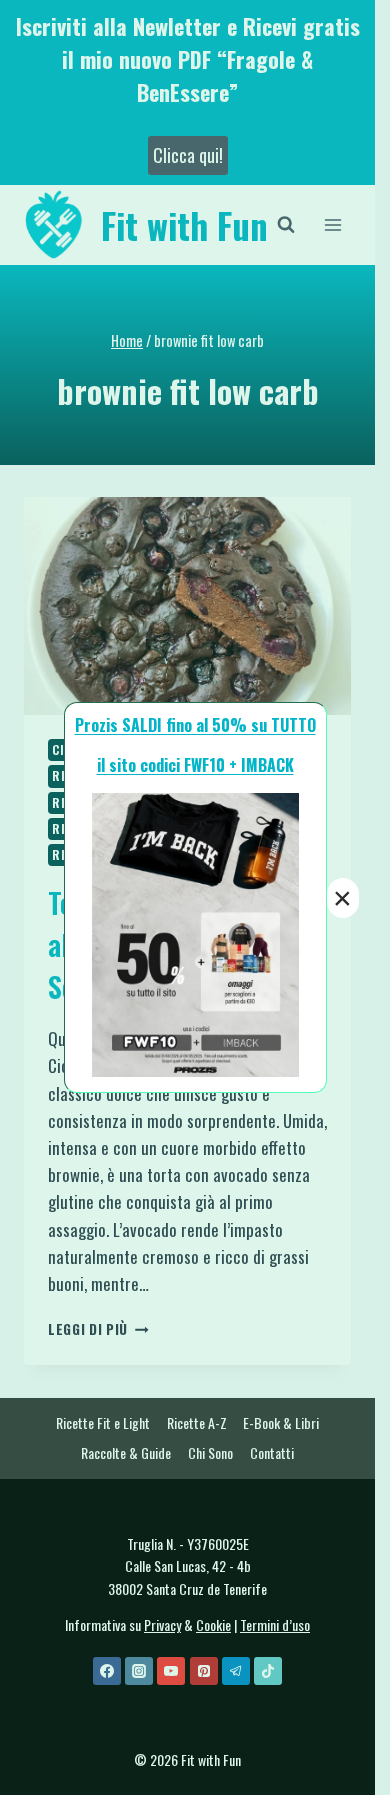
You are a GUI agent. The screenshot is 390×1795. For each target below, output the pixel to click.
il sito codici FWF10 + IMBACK (195, 765)
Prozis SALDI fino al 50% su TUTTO (195, 725)
